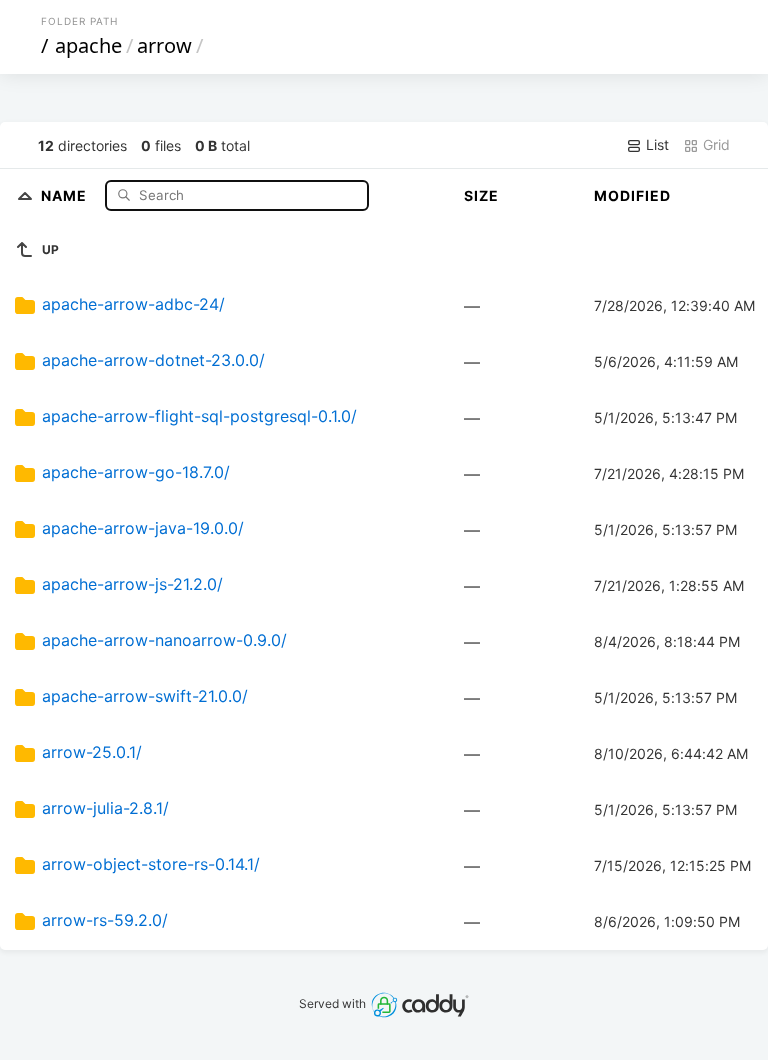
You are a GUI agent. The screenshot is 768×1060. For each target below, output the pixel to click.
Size (481, 195)
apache (88, 45)
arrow (164, 45)
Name (66, 194)
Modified (632, 195)
